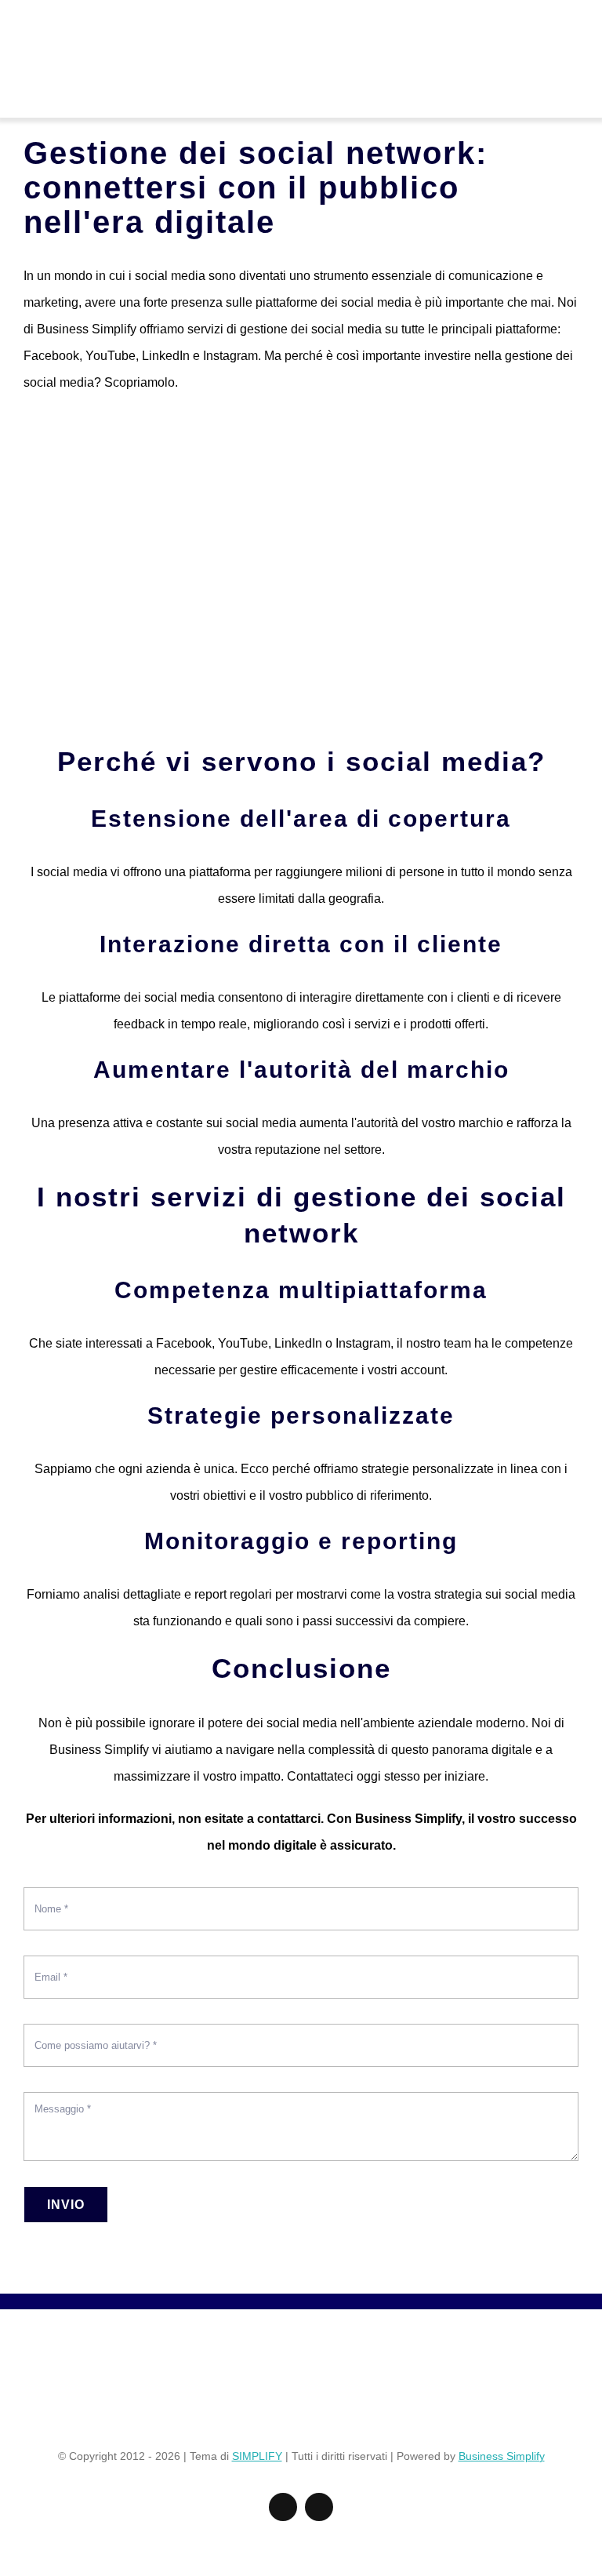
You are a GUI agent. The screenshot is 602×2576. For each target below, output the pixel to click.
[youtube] (319, 2507)
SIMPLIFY (257, 2456)
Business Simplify (502, 2456)
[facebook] (283, 2507)
